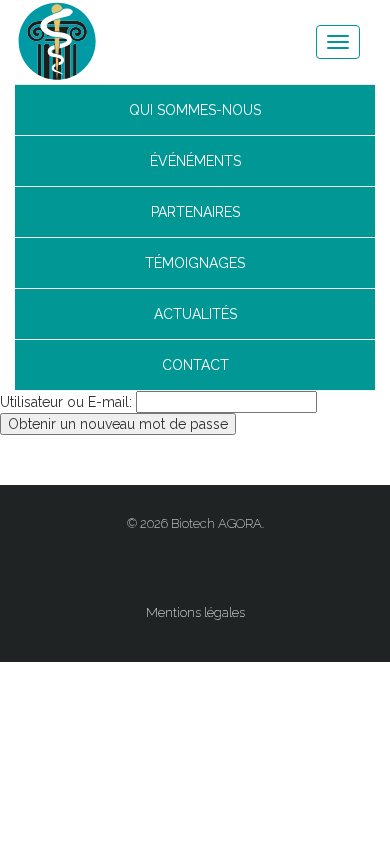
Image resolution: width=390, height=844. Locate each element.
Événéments (195, 161)
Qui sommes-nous (195, 110)
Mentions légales (195, 612)
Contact (195, 365)
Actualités (195, 314)
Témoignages (195, 263)
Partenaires (195, 212)
